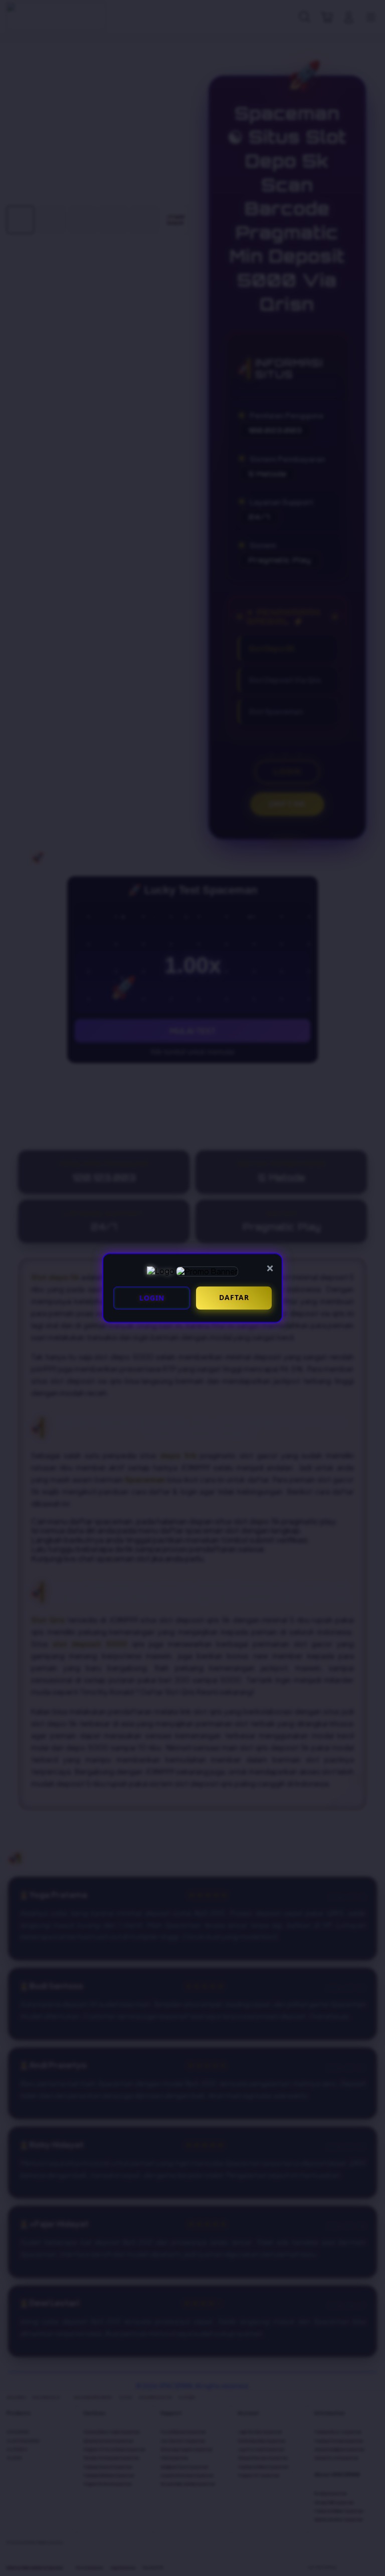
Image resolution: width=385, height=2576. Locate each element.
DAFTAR (234, 1297)
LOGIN (152, 1298)
